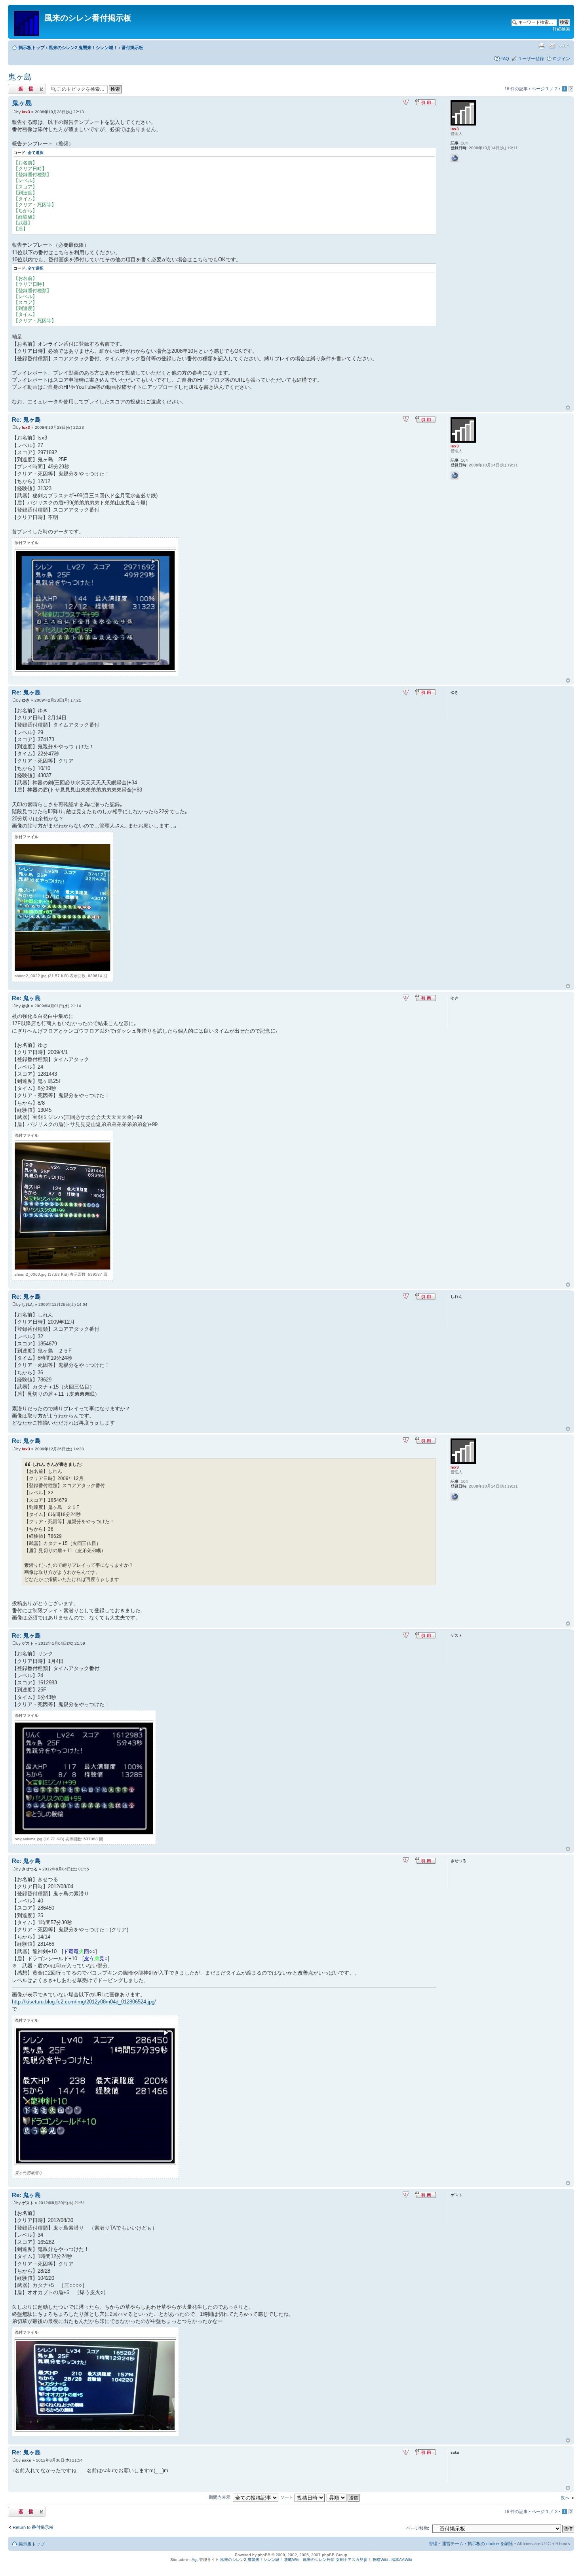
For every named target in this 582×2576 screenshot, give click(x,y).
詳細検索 (561, 29)
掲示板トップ (32, 48)
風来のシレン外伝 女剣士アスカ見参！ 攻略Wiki (345, 2560)
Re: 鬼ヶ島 (26, 420)
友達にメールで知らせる (552, 46)
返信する (17, 87)
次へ (565, 2498)
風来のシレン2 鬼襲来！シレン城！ (83, 48)
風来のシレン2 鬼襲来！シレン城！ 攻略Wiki (260, 2560)
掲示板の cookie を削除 (490, 2544)
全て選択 (36, 153)
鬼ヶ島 (20, 77)
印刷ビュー (542, 46)
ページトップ (568, 408)
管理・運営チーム (446, 2544)
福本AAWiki (401, 2560)
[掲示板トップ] (27, 22)
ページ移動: (418, 2528)
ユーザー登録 (531, 59)
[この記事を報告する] (406, 102)
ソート (287, 2497)
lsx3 (26, 112)
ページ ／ (545, 89)
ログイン (561, 59)
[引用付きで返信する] (426, 102)
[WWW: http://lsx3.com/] (455, 158)
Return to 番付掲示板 (33, 2527)
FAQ (505, 59)
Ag (194, 2560)
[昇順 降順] (343, 2497)
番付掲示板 (132, 48)
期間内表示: (221, 2497)
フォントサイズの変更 (564, 46)
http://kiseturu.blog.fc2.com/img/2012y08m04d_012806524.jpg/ (84, 2002)
